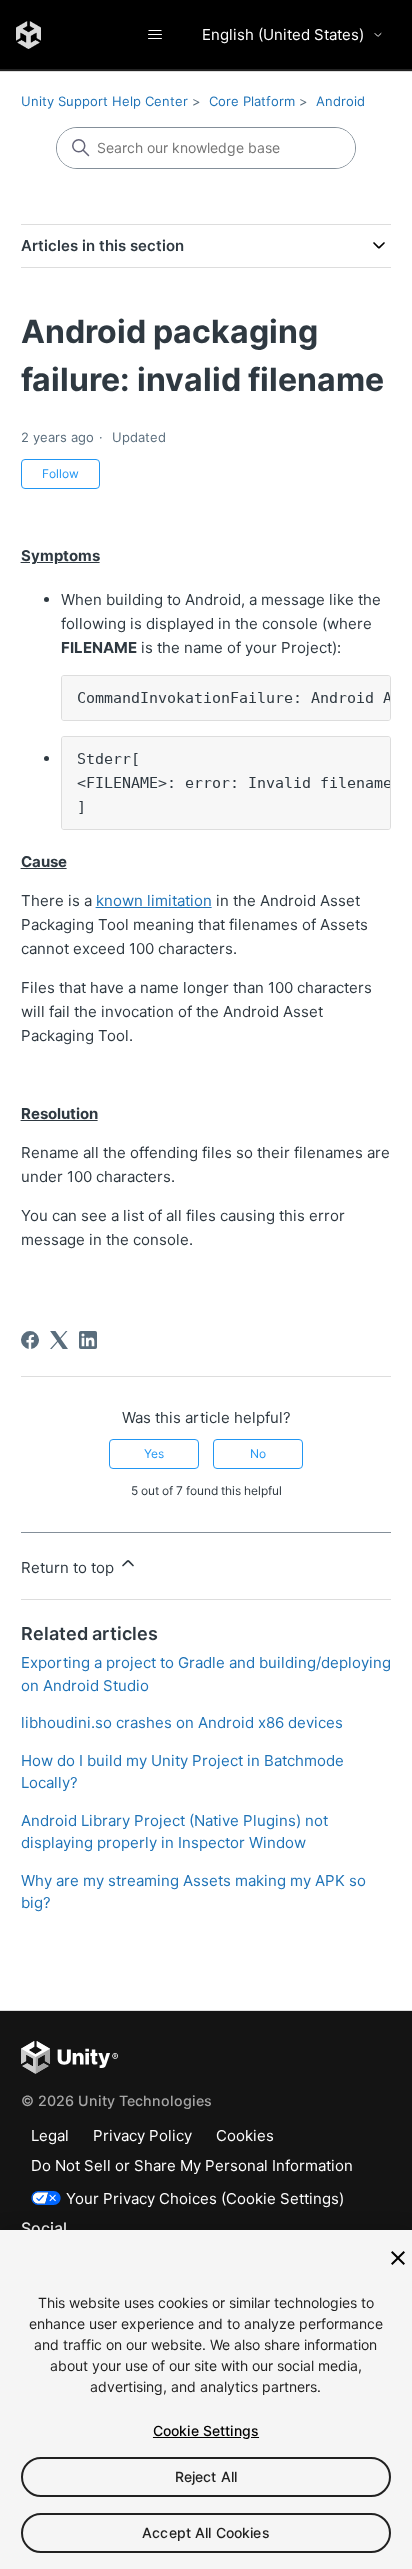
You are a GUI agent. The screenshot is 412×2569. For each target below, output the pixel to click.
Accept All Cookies (206, 2532)
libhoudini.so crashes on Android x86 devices (182, 1722)
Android (340, 101)
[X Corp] (59, 1340)
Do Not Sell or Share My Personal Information (192, 2165)
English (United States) (283, 34)
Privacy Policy (142, 2135)
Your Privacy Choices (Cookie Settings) (205, 2198)
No (258, 1453)
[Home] (28, 35)
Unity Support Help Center (104, 101)
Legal (50, 2135)
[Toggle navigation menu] (154, 35)
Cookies (245, 2135)
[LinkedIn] (88, 1340)
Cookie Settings (206, 2430)
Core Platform (252, 101)
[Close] (398, 2258)
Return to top (69, 1567)
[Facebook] (30, 1340)
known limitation (154, 900)
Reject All (206, 2476)
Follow (60, 473)
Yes (154, 1453)
